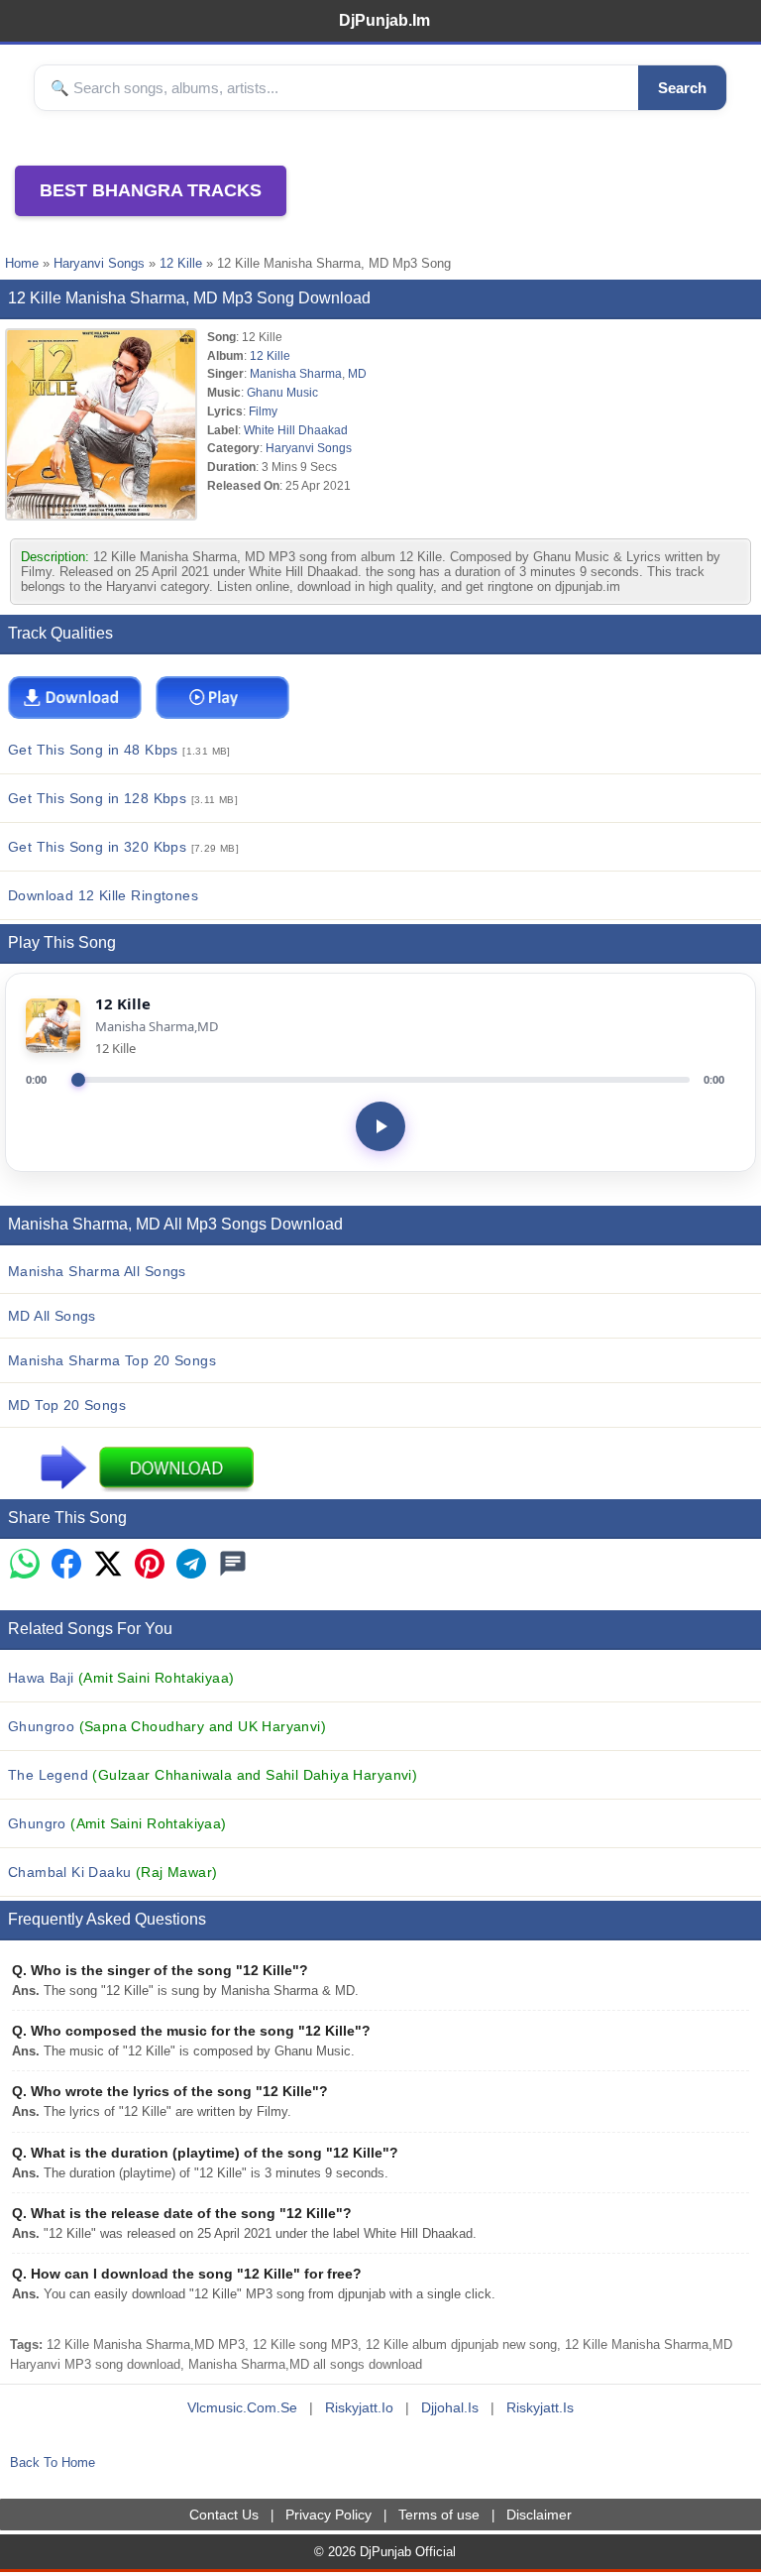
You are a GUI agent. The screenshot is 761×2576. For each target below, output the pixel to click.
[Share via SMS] (233, 1565)
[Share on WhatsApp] (25, 1565)
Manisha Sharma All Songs (97, 1271)
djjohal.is (450, 2407)
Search (682, 88)
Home (22, 263)
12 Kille (181, 263)
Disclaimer (539, 2515)
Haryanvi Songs (99, 263)
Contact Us (224, 2515)
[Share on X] (108, 1565)
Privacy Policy (328, 2515)
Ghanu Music (282, 392)
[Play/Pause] (380, 1126)
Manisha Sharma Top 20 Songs (112, 1360)
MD (357, 373)
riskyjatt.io (359, 2407)
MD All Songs (52, 1316)
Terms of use (439, 2515)
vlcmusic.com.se (242, 2407)
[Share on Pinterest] (150, 1565)
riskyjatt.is (540, 2407)
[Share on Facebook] (66, 1565)
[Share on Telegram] (191, 1565)
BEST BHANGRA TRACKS (151, 190)
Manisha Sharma (296, 373)
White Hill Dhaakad (296, 430)
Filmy (263, 411)
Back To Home (53, 2462)
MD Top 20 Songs (67, 1405)
